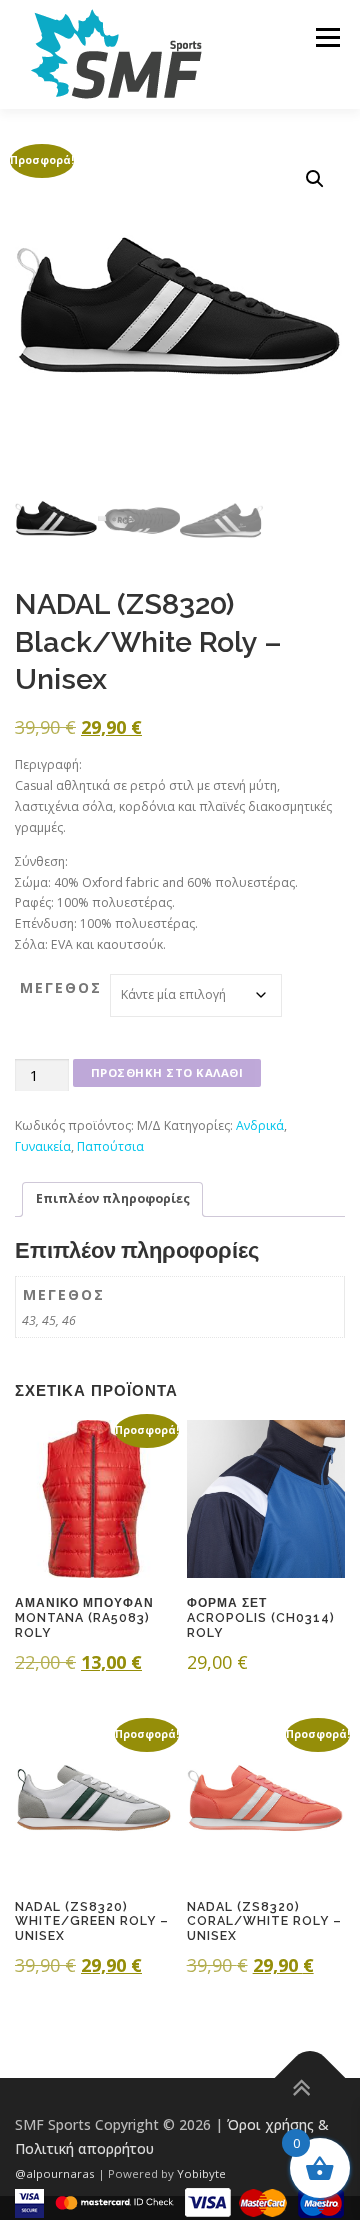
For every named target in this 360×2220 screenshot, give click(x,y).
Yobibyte (201, 2173)
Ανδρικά (260, 1125)
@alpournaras (56, 2173)
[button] (315, 179)
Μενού (327, 37)
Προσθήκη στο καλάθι (167, 1072)
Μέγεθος (61, 987)
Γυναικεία (43, 1146)
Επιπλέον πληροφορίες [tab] (113, 1198)
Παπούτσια (110, 1146)
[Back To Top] (310, 2078)
